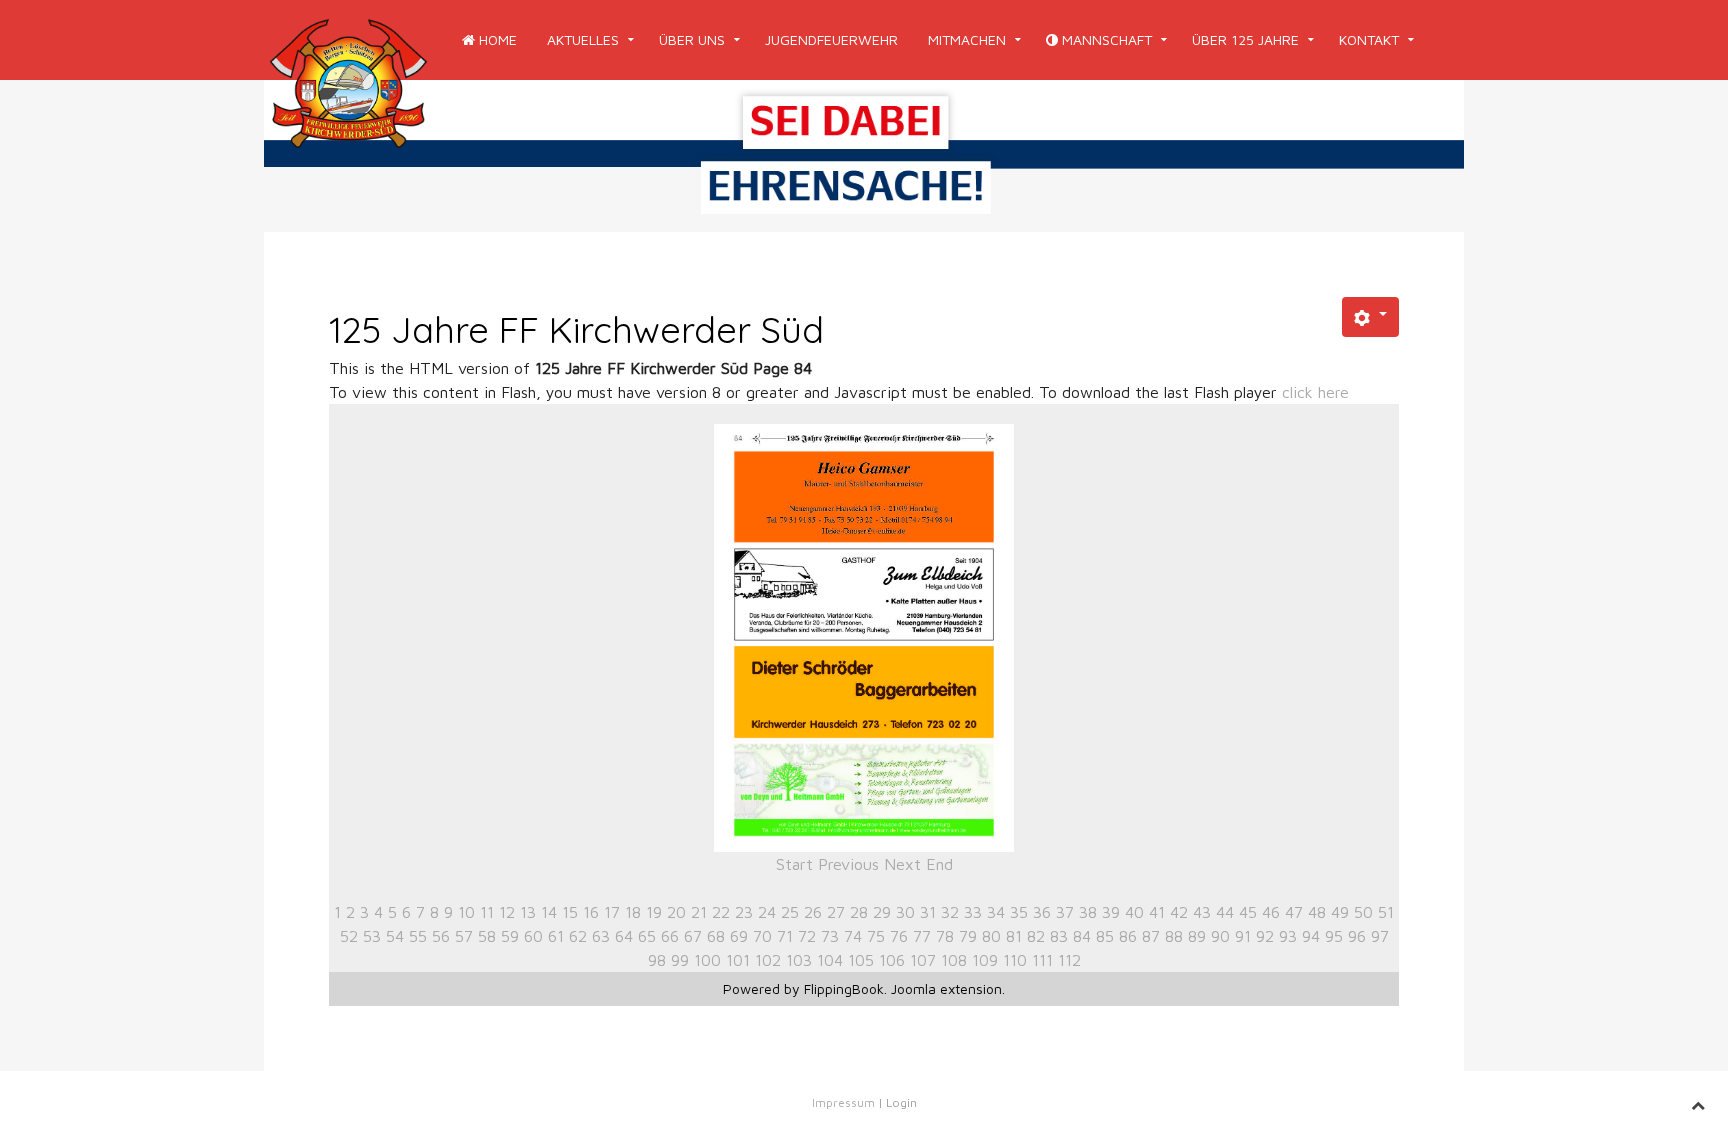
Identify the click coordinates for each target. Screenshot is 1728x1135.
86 (1128, 936)
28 (859, 912)
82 (1036, 936)
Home (496, 39)
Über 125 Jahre (1245, 39)
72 (807, 936)
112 (1069, 960)
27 (836, 912)
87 (1151, 936)
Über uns (692, 39)
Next (902, 864)
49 (1340, 912)
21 (699, 912)
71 (785, 936)
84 (1082, 936)
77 (922, 936)
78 (945, 936)
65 (647, 936)
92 (1265, 936)
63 (601, 936)
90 (1220, 936)
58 (487, 936)
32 (950, 912)
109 (985, 960)
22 (721, 912)
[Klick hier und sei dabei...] (864, 154)
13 (528, 912)
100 (707, 960)
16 (591, 912)
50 (1363, 912)
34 (996, 912)
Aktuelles (583, 39)
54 (395, 936)
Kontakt (1369, 39)
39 (1111, 912)
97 (1380, 936)
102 (768, 960)
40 (1134, 912)
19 (654, 912)
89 (1197, 936)
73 (830, 936)
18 (633, 912)
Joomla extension (946, 988)
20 (676, 912)
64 (624, 936)
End (939, 864)
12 (507, 912)
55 (418, 936)
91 (1243, 936)
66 (670, 936)
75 (876, 936)
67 (693, 936)
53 (372, 936)
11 (487, 912)
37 (1065, 912)
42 (1179, 912)
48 (1317, 912)
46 (1271, 912)
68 (716, 936)
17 (612, 912)
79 (968, 936)
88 (1174, 936)
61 (556, 936)
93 (1288, 936)
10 (466, 912)
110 (1015, 960)
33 (973, 912)
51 (1386, 912)
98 (657, 960)
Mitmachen (967, 39)
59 (510, 936)
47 (1294, 912)
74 (853, 936)
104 (830, 960)
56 (441, 936)
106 (892, 960)
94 (1311, 936)
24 (767, 912)
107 (923, 960)
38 (1088, 912)
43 (1202, 912)
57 (464, 936)
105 (861, 960)
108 (954, 960)
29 (882, 912)
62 (578, 936)
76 (899, 936)
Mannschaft (1105, 39)
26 (813, 912)
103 (799, 960)
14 (549, 912)
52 (349, 936)
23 (744, 912)
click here (1315, 392)
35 (1019, 912)
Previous (848, 864)
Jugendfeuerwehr (831, 39)
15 (570, 912)
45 (1248, 912)
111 (1042, 960)
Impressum (843, 1102)
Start (794, 864)
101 (738, 960)
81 (1014, 936)
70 (762, 936)
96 (1357, 936)
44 (1225, 912)
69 (739, 936)
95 (1334, 936)
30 (905, 912)
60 (533, 936)
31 (928, 912)
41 (1157, 912)
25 (790, 912)
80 (991, 936)
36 (1042, 912)
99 (680, 960)
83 (1059, 936)
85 (1105, 936)
